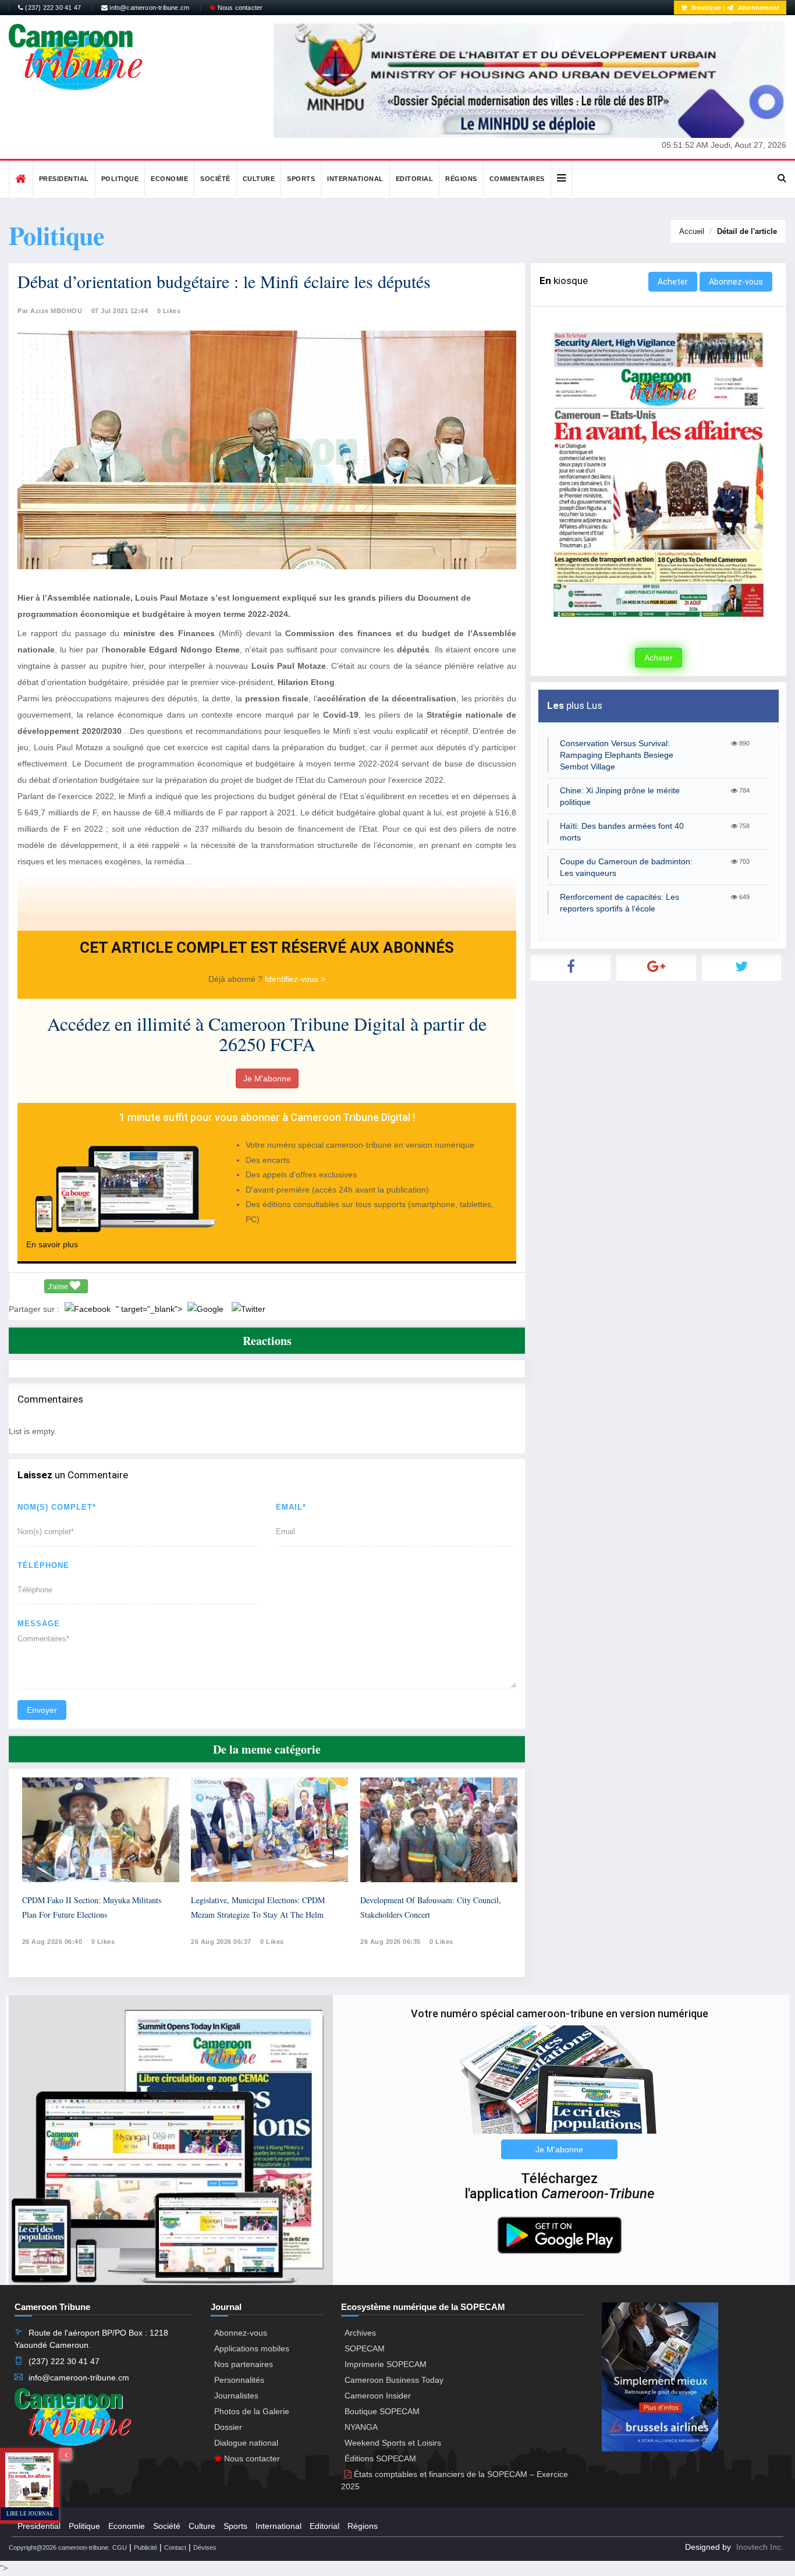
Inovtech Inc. (760, 2547)
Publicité (145, 2547)
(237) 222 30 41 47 (52, 8)
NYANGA (361, 2427)
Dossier (228, 2427)
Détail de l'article (747, 231)
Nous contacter (239, 8)
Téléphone (43, 1565)
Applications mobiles (252, 2348)
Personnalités (239, 2380)
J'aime (59, 1287)
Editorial (415, 179)
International (355, 179)
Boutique (705, 8)
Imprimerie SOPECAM (386, 2364)
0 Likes (169, 311)
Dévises (205, 2547)
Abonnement (758, 8)
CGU (120, 2547)
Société (215, 179)
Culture (259, 179)
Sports (301, 179)
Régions (461, 179)
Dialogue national (246, 2443)
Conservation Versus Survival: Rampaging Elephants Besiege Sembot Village (617, 755)
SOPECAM (365, 2348)
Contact (175, 2547)
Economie (169, 179)
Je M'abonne (267, 1078)
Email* (291, 1507)
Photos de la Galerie (252, 2411)
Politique (120, 179)
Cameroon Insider (378, 2396)
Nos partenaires (244, 2364)
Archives (360, 2333)
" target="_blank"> (150, 1309)
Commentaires (517, 179)
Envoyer (42, 1710)
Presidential (64, 179)
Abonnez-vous (736, 282)
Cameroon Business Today (394, 2380)
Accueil (692, 231)
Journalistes (236, 2396)
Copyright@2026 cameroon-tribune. (59, 2547)
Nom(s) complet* (57, 1507)
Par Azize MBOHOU (50, 311)
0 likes (103, 1942)
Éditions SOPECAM (380, 2458)
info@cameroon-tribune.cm (148, 8)
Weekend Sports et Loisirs (393, 2443)
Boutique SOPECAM (382, 2411)
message (39, 1624)
